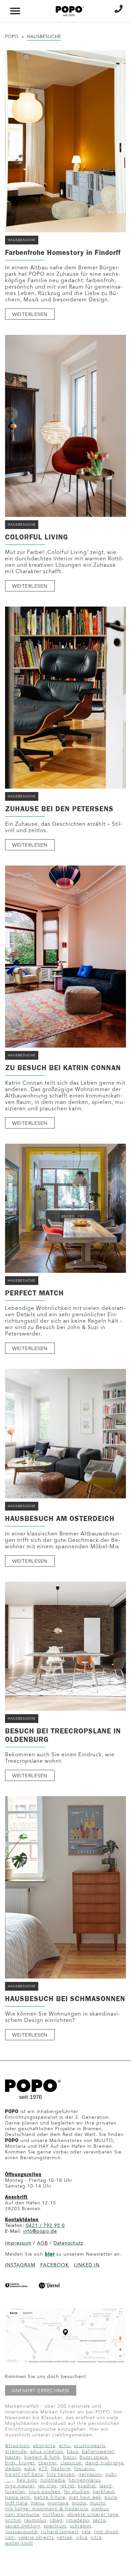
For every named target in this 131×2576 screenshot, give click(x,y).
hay (9, 2481)
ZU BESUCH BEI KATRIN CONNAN (63, 1068)
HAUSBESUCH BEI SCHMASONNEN (65, 1999)
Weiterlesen (30, 315)
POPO (12, 37)
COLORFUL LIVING (37, 537)
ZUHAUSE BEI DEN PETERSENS (59, 809)
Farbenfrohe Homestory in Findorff (63, 253)
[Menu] (17, 11)
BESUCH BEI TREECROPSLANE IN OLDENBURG (63, 1735)
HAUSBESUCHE (22, 240)
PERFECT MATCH (34, 1293)
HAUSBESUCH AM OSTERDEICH (60, 1519)
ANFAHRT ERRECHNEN (41, 2391)
